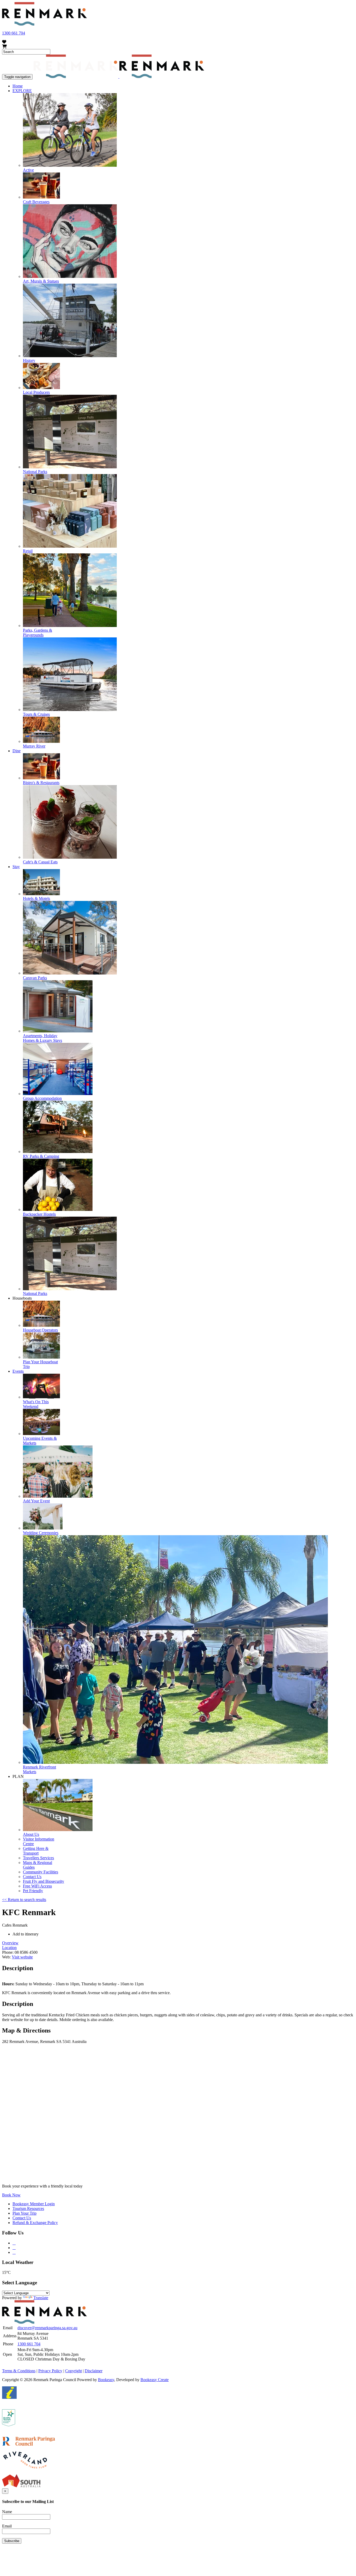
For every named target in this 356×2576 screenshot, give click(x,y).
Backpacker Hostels (39, 1214)
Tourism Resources (28, 2209)
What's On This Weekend (36, 1404)
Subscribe (12, 2541)
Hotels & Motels (36, 898)
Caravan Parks (35, 978)
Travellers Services (38, 1858)
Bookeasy (106, 2380)
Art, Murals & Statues (41, 281)
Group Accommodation (42, 1098)
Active (28, 170)
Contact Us (32, 1877)
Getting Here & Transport (36, 1851)
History (29, 360)
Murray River (34, 746)
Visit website (22, 1957)
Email (7, 2526)
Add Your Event (36, 1501)
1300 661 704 (14, 33)
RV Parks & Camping (41, 1156)
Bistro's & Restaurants (41, 783)
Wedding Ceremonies (41, 1533)
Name (7, 2512)
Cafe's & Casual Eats (40, 862)
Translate (41, 2298)
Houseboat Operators (40, 1330)
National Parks (35, 472)
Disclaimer (94, 2371)
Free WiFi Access (37, 1886)
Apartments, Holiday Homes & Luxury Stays (42, 1038)
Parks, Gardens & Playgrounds (38, 633)
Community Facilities (41, 1872)
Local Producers (36, 392)
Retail (28, 551)
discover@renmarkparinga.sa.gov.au (47, 2328)
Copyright (73, 2371)
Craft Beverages (36, 202)
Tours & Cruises (36, 714)
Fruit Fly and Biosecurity (44, 1881)
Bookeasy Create (155, 2380)
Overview (10, 1943)
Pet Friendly (33, 1891)
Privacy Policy (50, 2371)
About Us (31, 1834)
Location (9, 1948)
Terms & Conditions (19, 2371)
